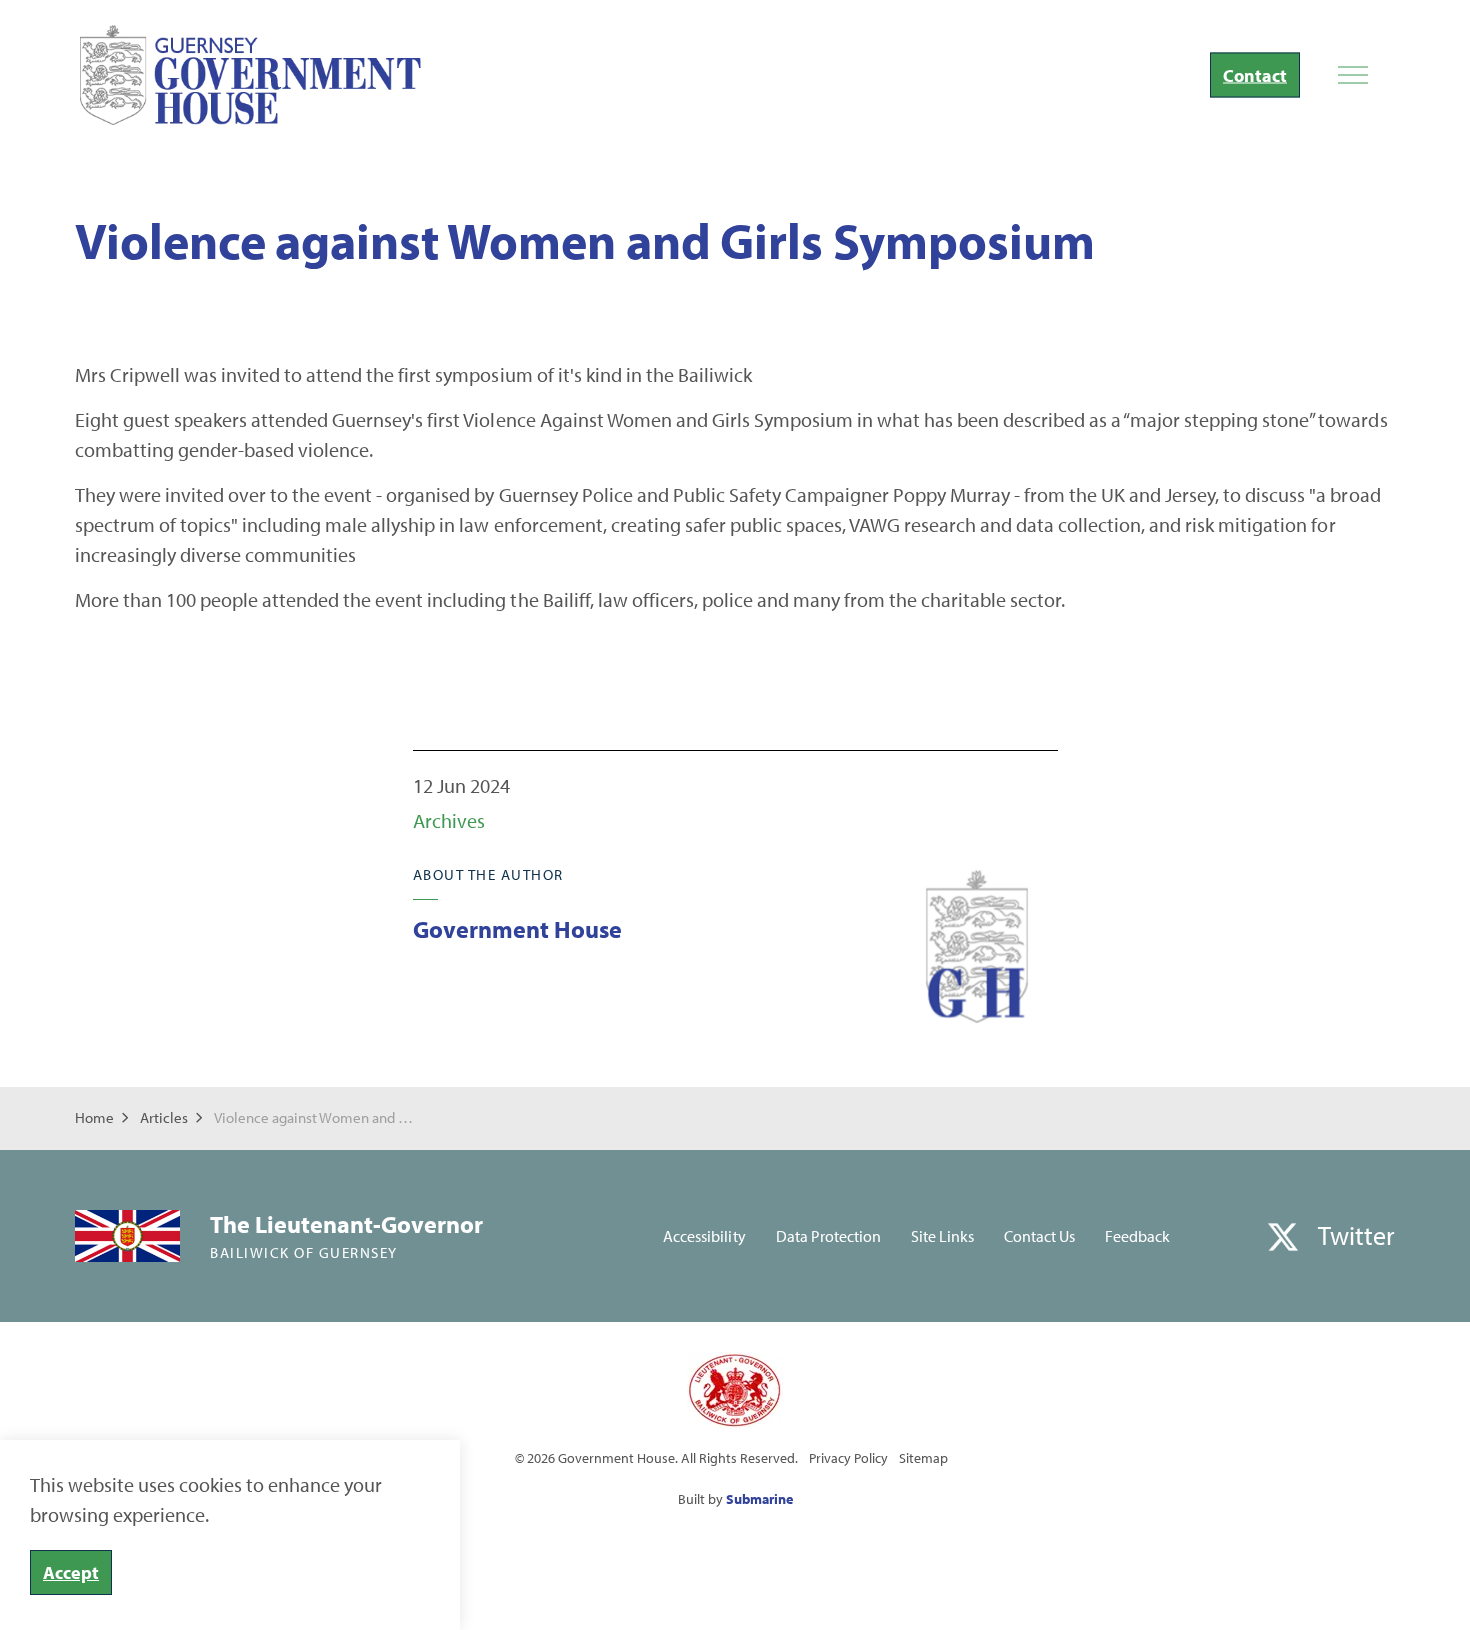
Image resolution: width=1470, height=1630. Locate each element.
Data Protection (828, 1236)
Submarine (759, 1499)
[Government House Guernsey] (250, 75)
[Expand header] (1352, 75)
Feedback (1137, 1236)
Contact (1255, 75)
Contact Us (1039, 1236)
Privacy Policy (848, 1458)
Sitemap (923, 1458)
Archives (449, 820)
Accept (71, 1572)
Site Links (942, 1236)
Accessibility (704, 1236)
